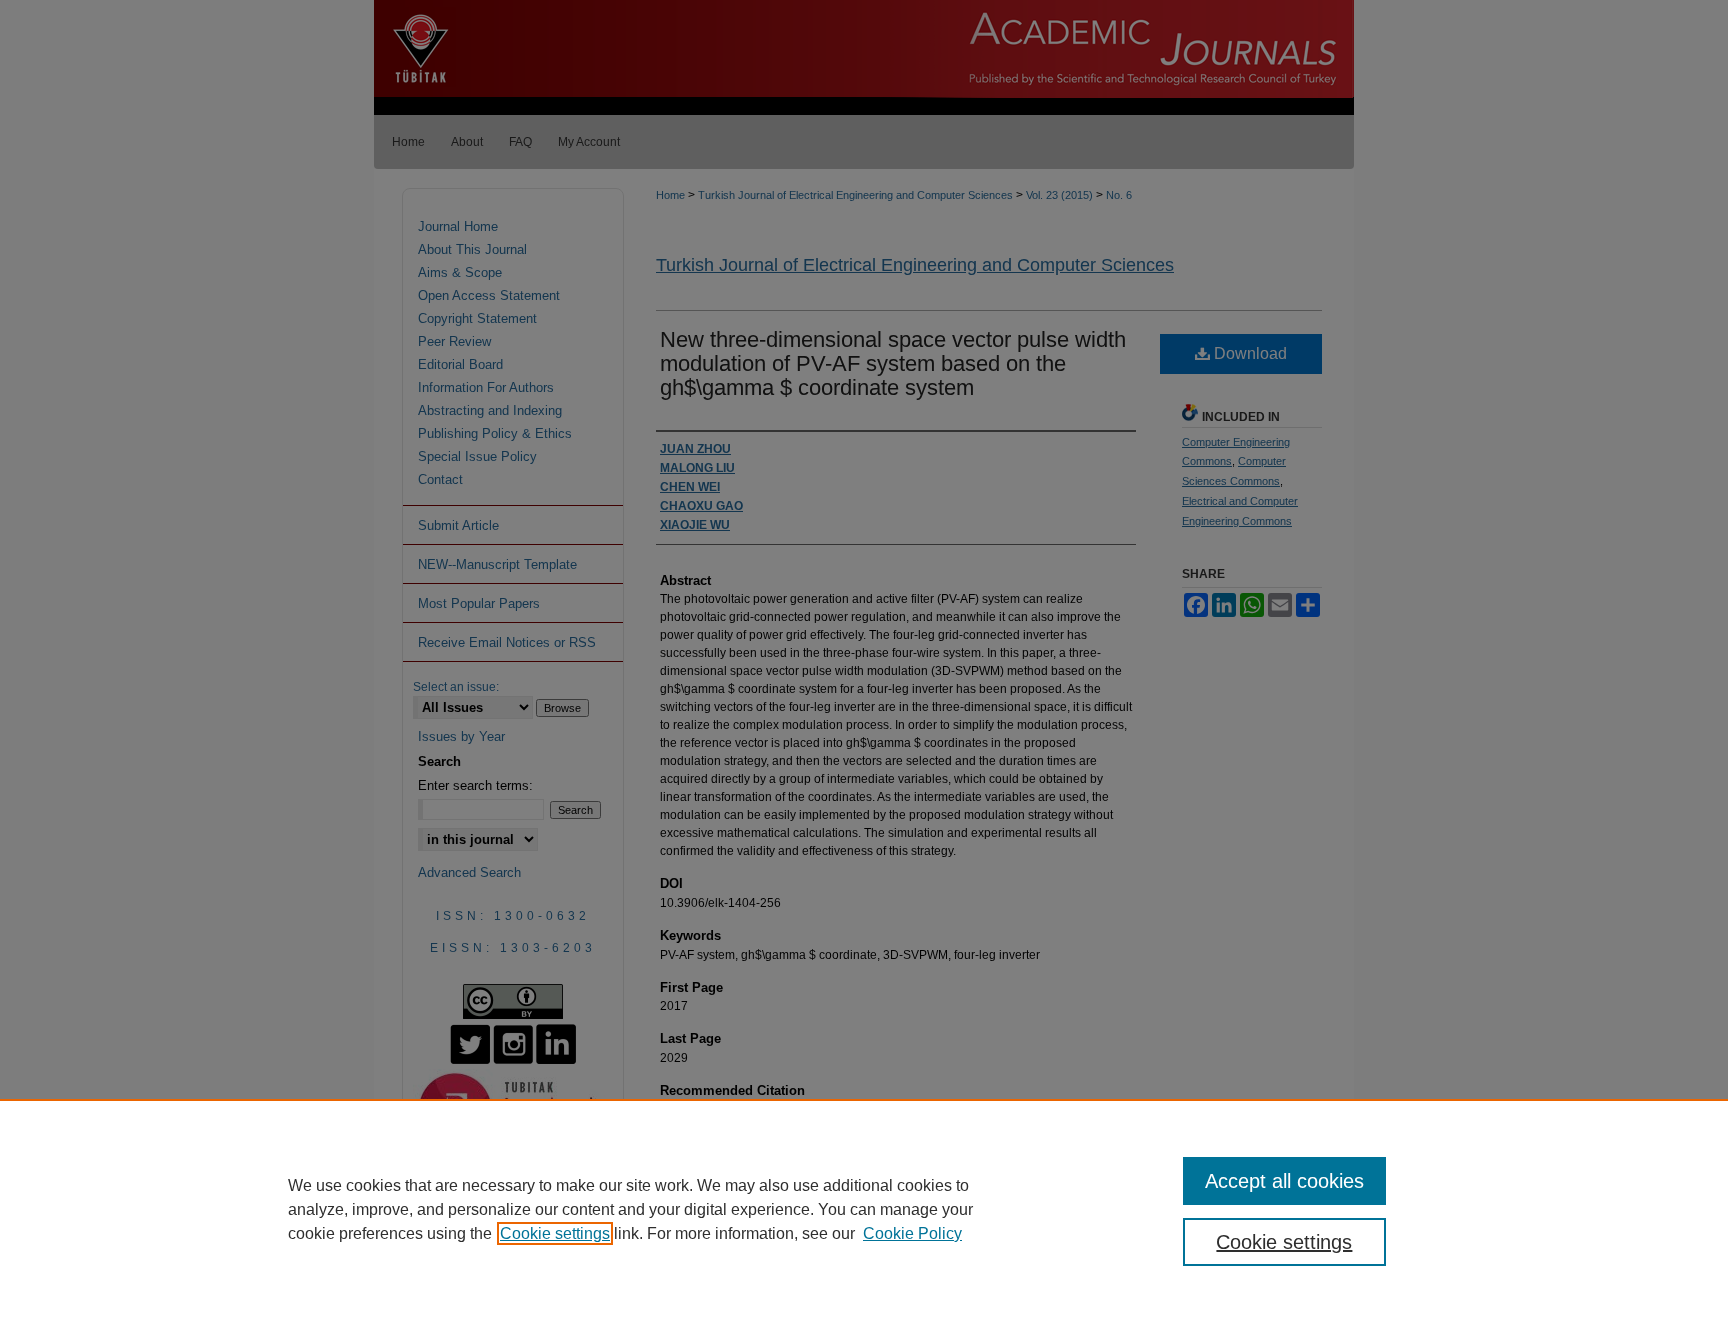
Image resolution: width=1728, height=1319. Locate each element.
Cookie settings (555, 1233)
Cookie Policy (912, 1233)
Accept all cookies (1284, 1181)
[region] (864, 1209)
